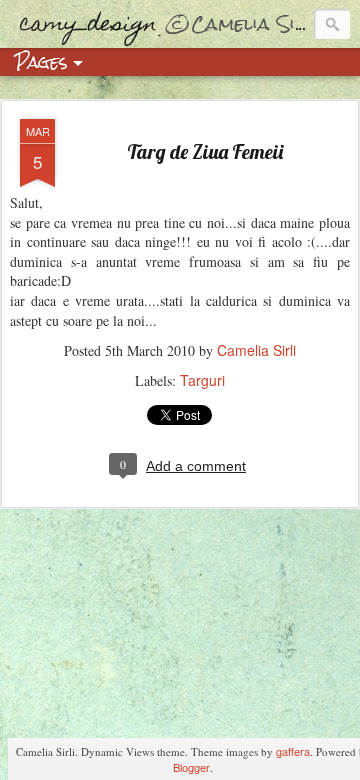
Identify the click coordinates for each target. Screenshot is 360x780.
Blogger (191, 767)
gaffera (293, 751)
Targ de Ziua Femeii (205, 151)
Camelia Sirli (256, 350)
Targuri (202, 380)
